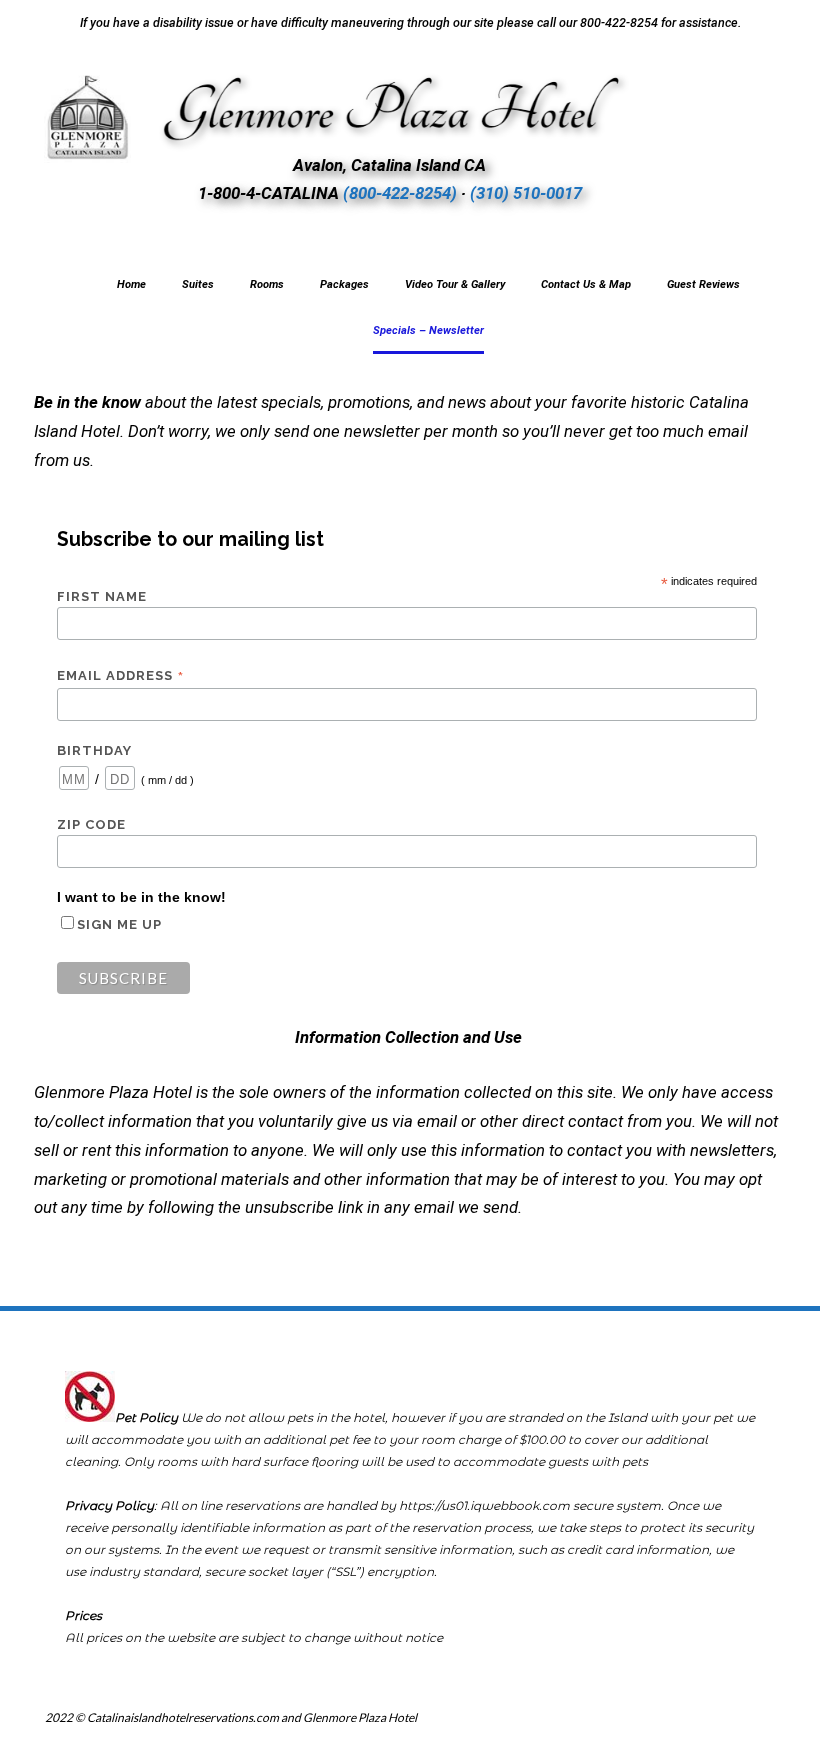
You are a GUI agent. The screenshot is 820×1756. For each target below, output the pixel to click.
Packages (344, 284)
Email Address (121, 676)
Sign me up (119, 924)
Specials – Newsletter (428, 330)
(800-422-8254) (400, 193)
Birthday (94, 750)
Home (131, 284)
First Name (102, 596)
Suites (198, 284)
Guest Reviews (703, 284)
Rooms (267, 284)
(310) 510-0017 (526, 193)
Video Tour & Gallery (455, 284)
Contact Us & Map (586, 284)
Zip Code (91, 824)
